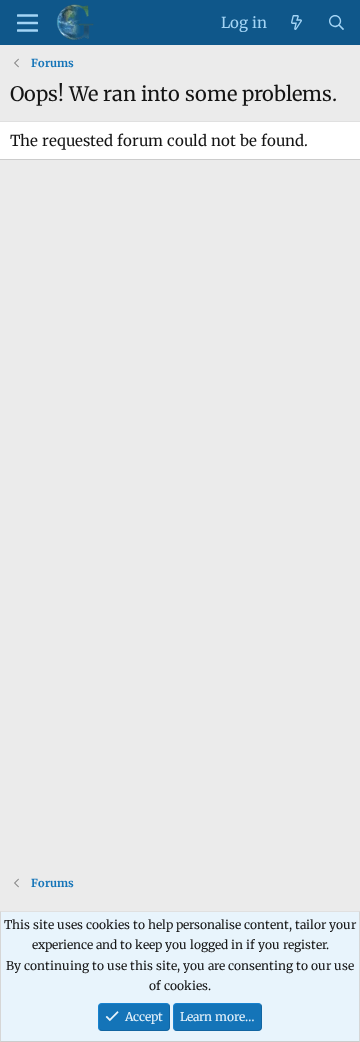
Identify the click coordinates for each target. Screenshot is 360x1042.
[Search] (336, 23)
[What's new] (296, 23)
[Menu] (27, 23)
